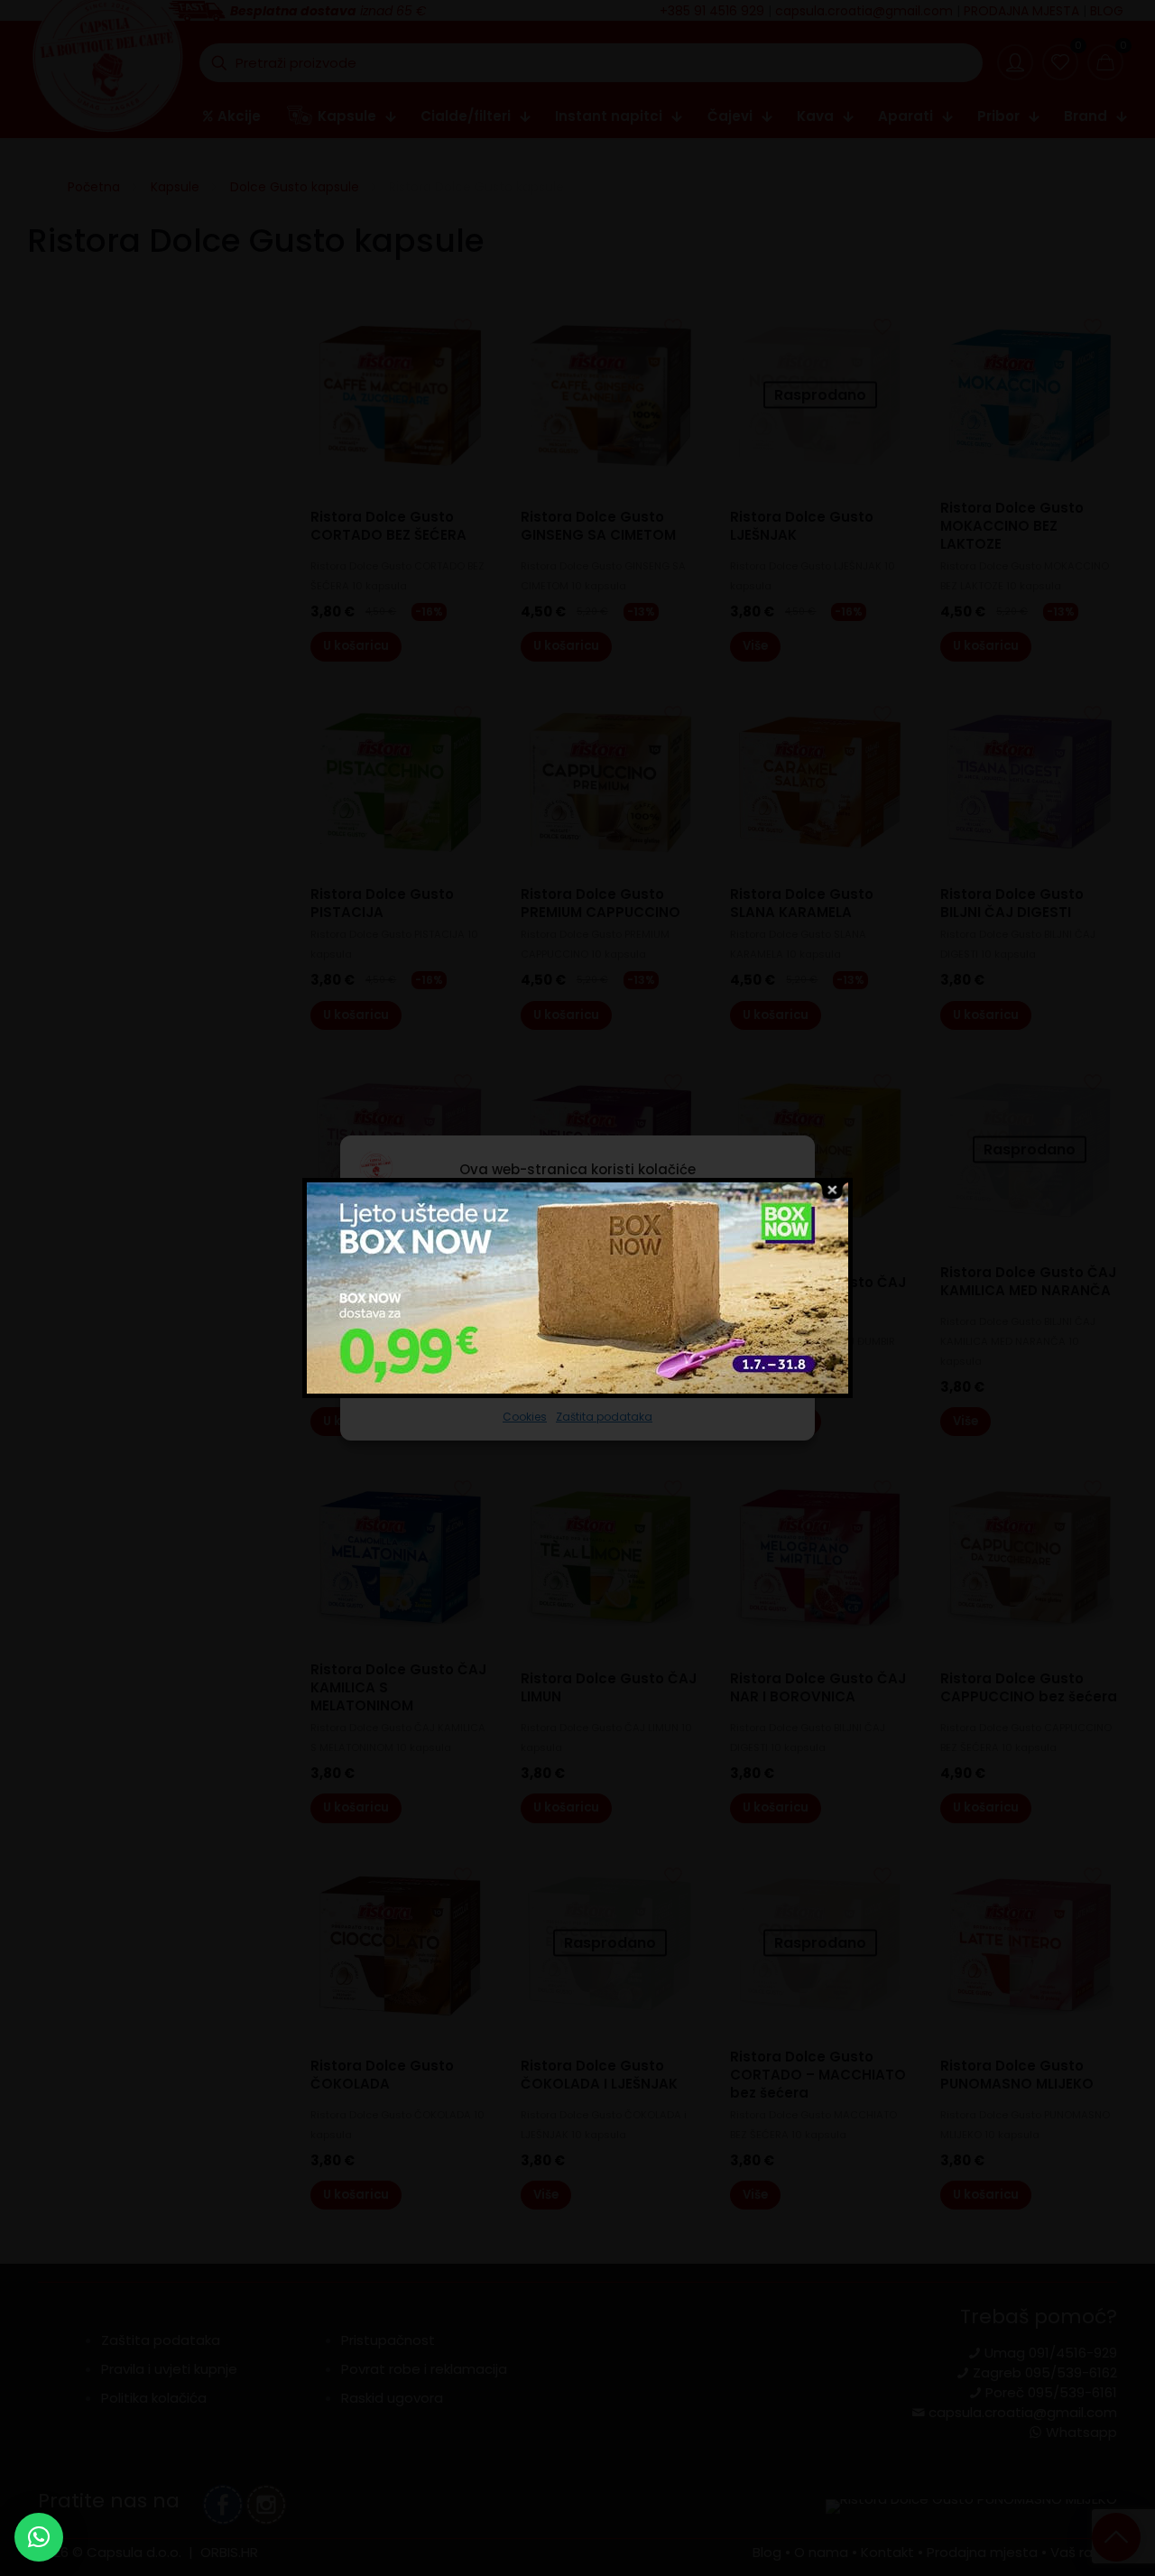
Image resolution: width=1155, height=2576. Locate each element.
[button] (39, 2537)
